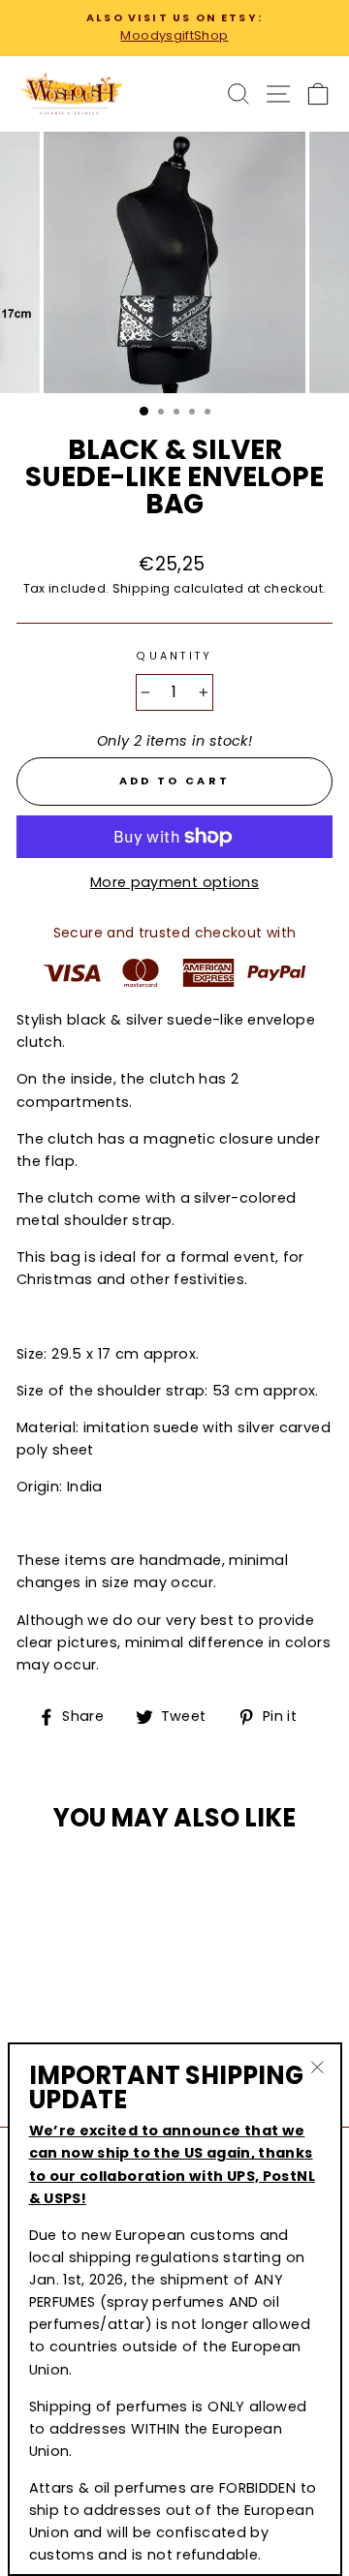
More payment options (174, 882)
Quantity (174, 656)
